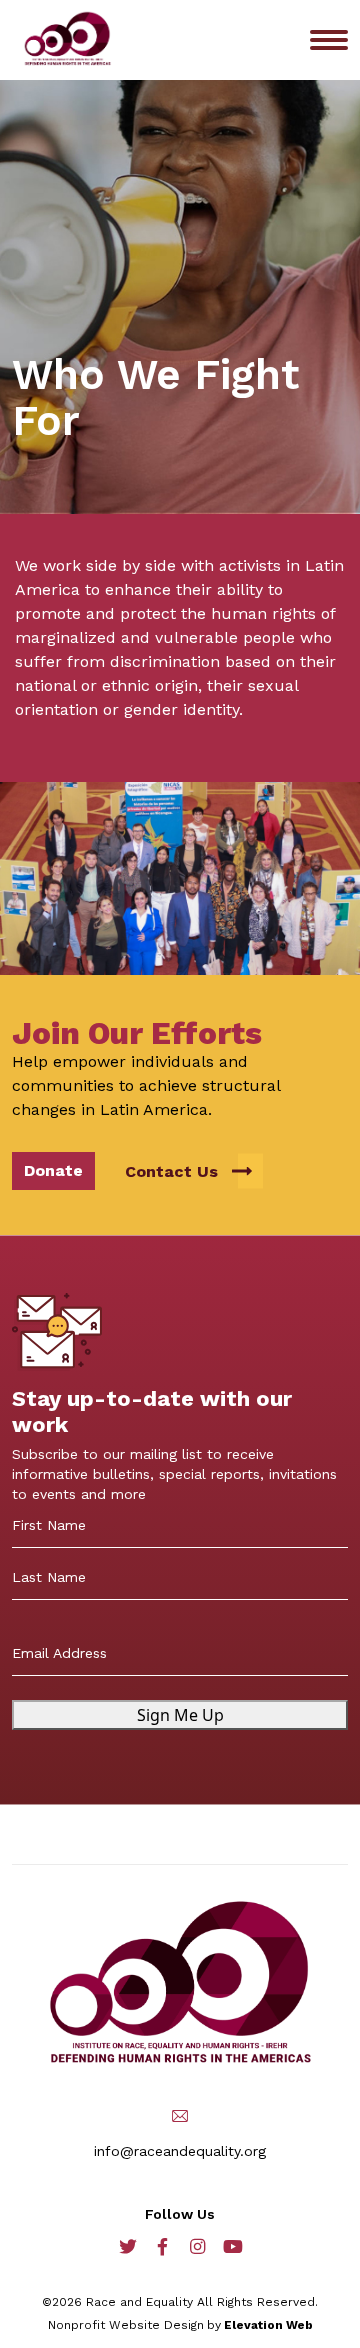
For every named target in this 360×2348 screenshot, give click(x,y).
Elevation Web (268, 2325)
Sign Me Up (180, 1715)
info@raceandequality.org (180, 2151)
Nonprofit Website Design (126, 2325)
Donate (53, 1170)
